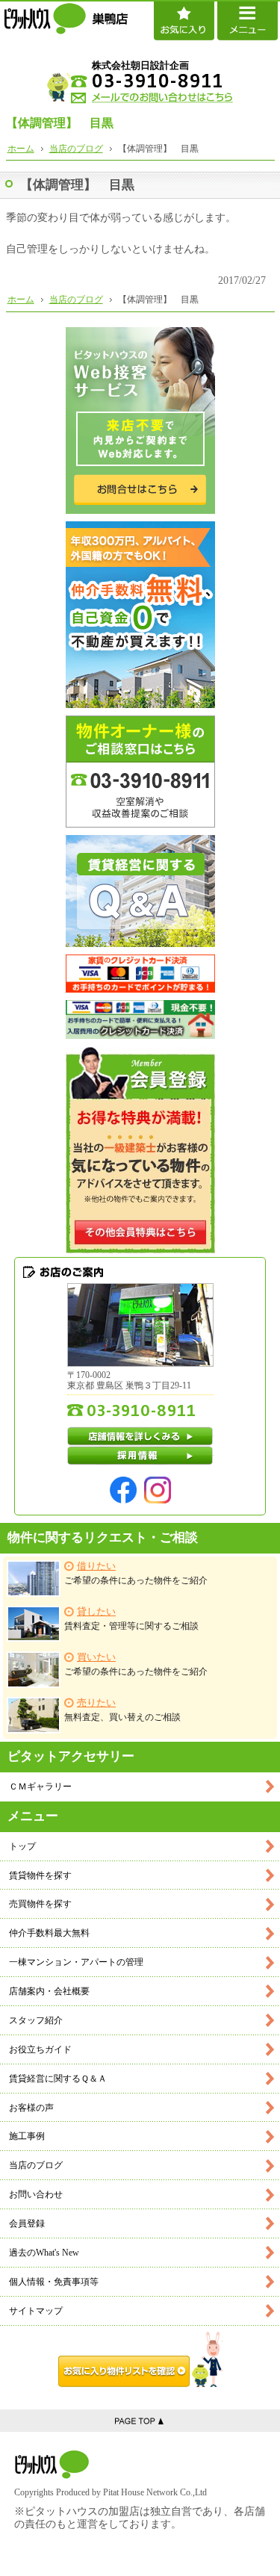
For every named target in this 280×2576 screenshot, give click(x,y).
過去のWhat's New (44, 2253)
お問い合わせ (36, 2194)
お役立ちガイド (40, 2049)
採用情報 (140, 1456)
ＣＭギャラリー (40, 1787)
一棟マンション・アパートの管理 (76, 1962)
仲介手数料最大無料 (49, 1933)
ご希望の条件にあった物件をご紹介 (136, 1573)
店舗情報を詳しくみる (140, 1436)
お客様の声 (31, 2108)
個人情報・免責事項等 (54, 2282)
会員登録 (27, 2223)
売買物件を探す (40, 1904)
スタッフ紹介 (36, 2020)
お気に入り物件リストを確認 (140, 2359)
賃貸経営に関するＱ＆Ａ (58, 2079)
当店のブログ (36, 2165)
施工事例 (27, 2136)
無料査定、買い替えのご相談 (122, 1710)
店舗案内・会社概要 (49, 1991)
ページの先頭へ (140, 2421)
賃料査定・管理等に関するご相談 (131, 1619)
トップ (22, 1846)
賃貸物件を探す (40, 1875)
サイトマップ (36, 2311)
